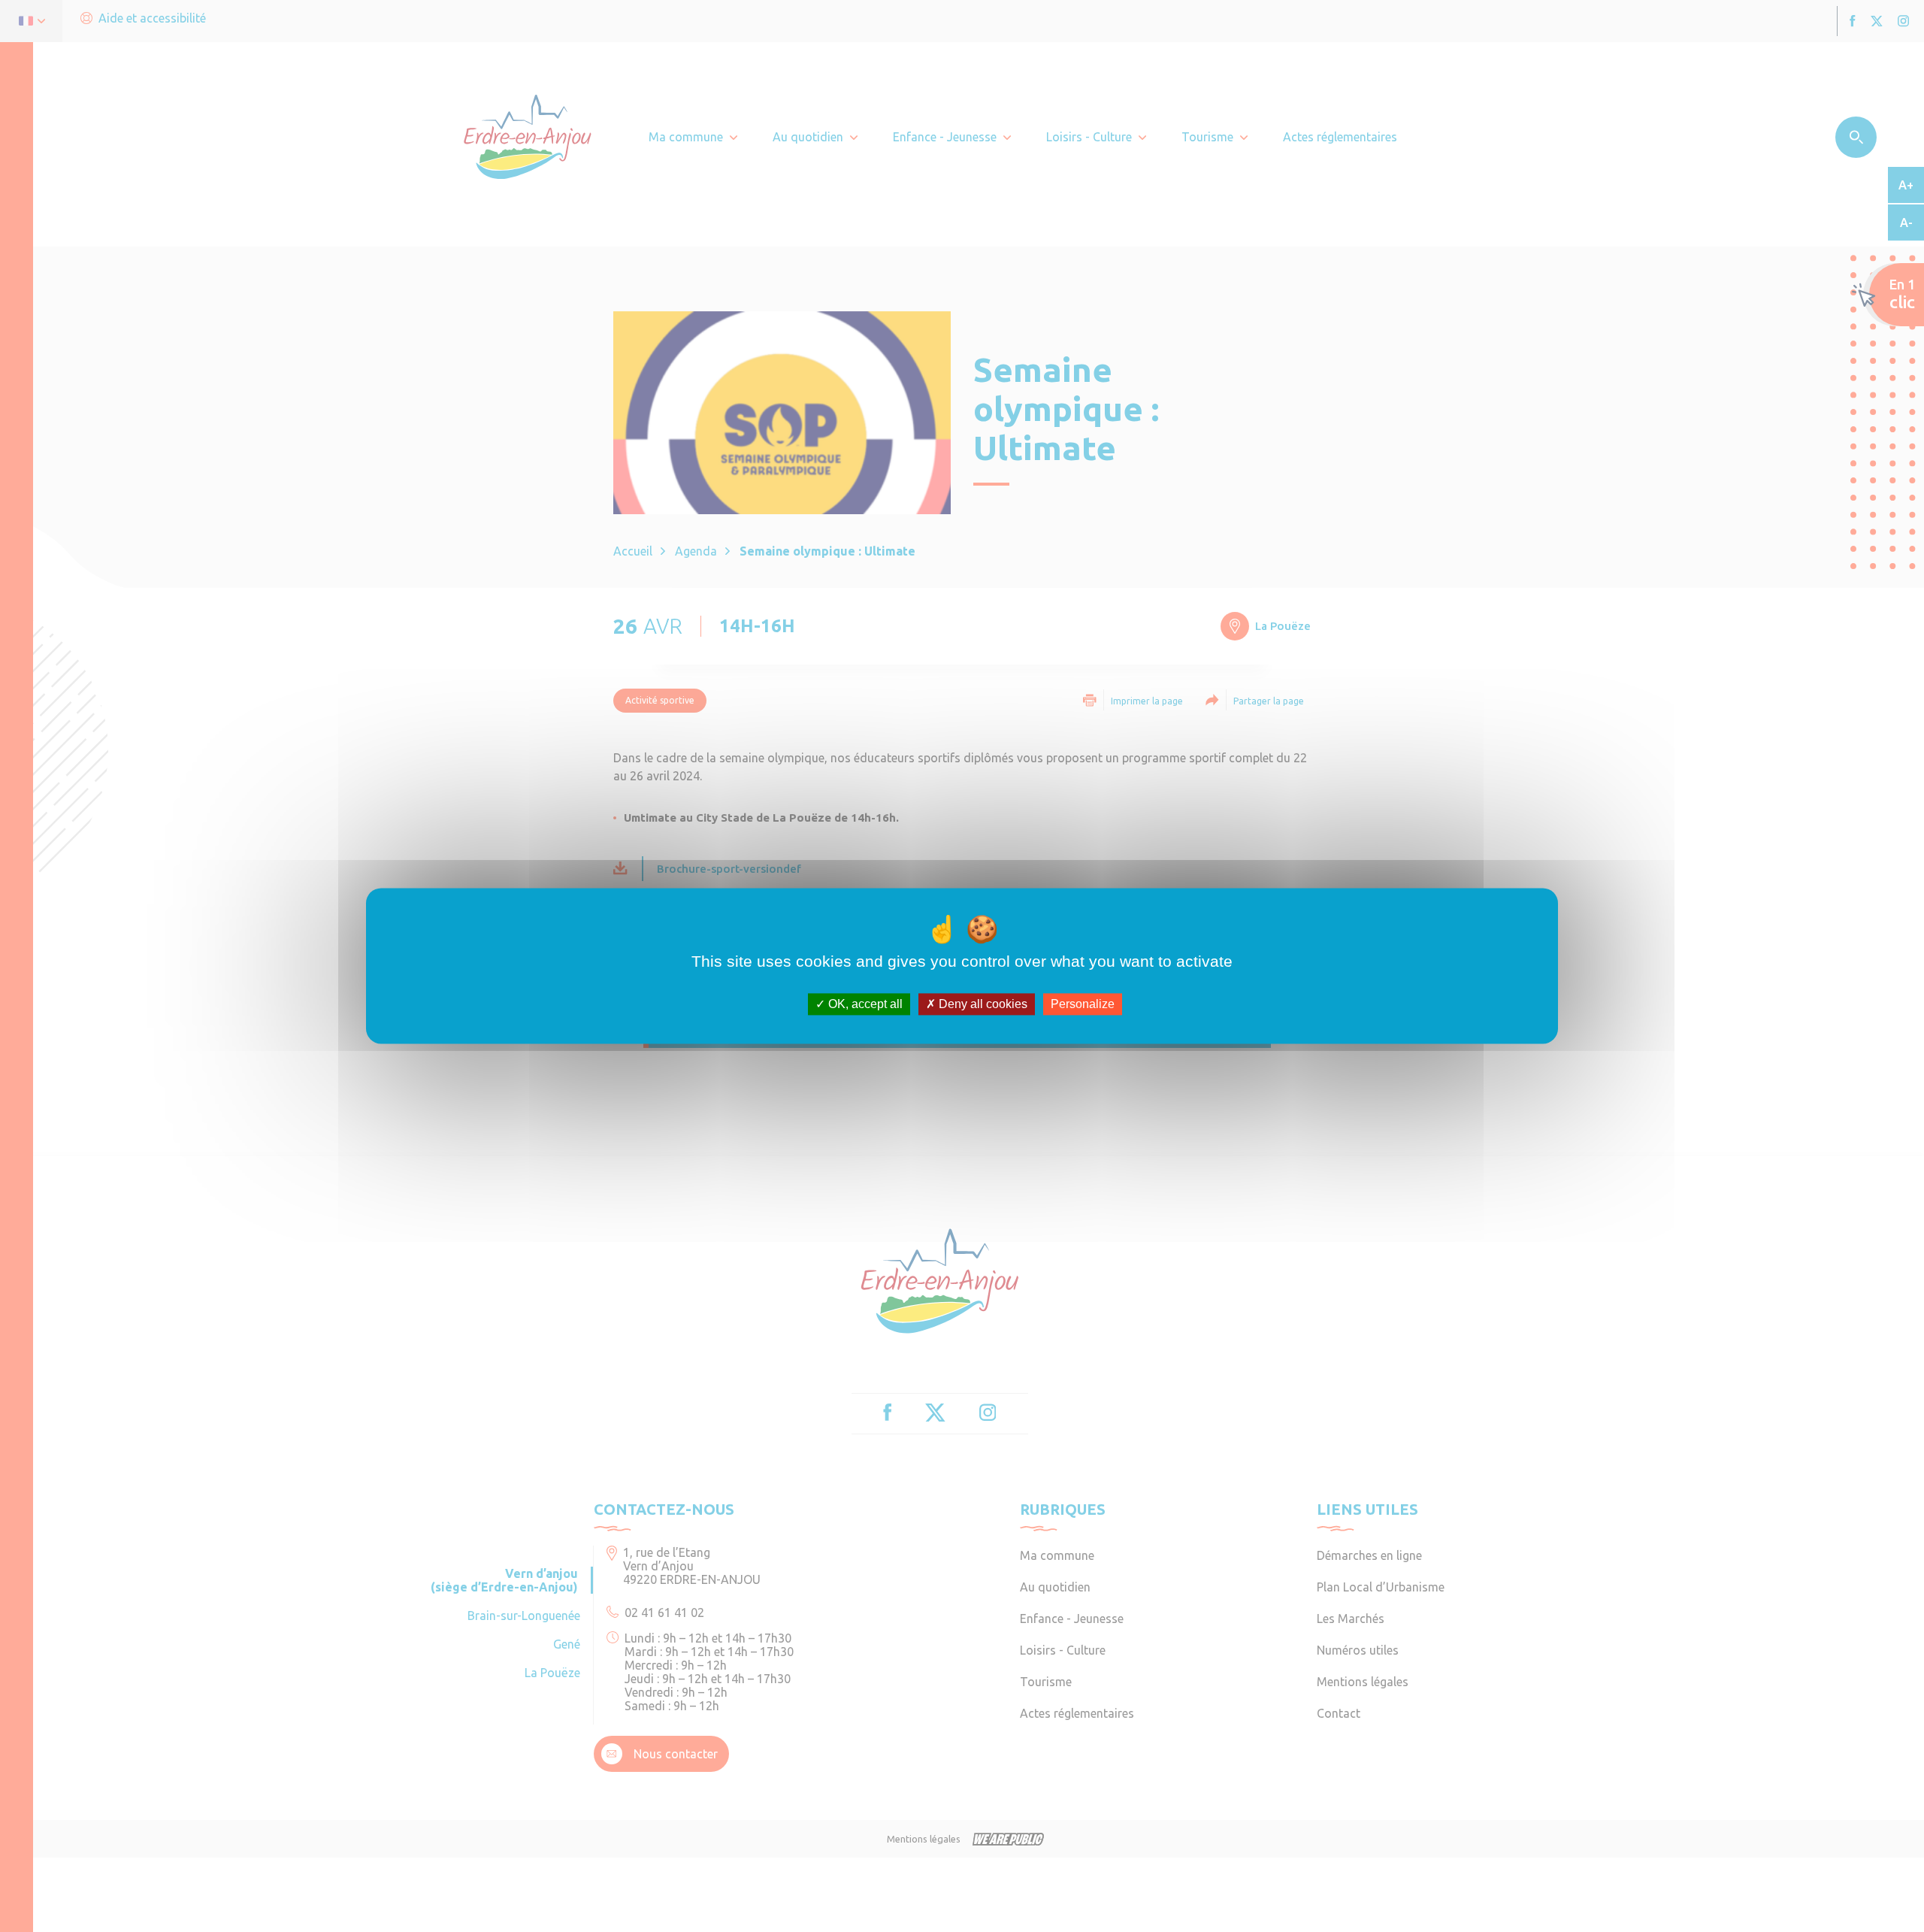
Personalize (1083, 1004)
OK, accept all (864, 1004)
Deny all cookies (982, 1004)
